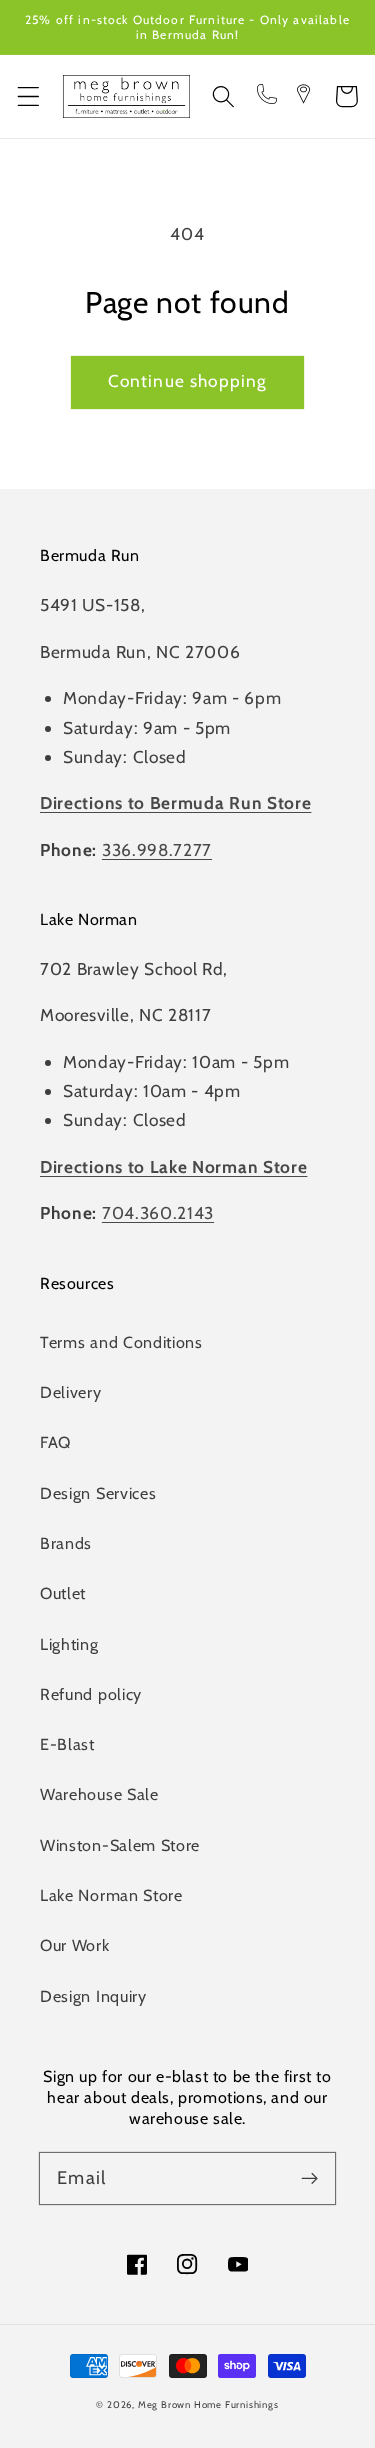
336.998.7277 (157, 849)
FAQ (55, 1442)
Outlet (63, 1593)
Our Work (75, 1945)
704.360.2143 (158, 1212)
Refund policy (91, 1694)
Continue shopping (188, 380)
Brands (66, 1543)
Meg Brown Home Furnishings (208, 2404)
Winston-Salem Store (120, 1845)
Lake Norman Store (111, 1895)
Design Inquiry (93, 1996)
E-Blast (67, 1744)
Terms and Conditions (121, 1342)
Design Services (98, 1493)
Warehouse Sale (99, 1794)
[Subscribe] (309, 2178)
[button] (28, 96)
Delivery (71, 1392)
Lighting (69, 1644)
